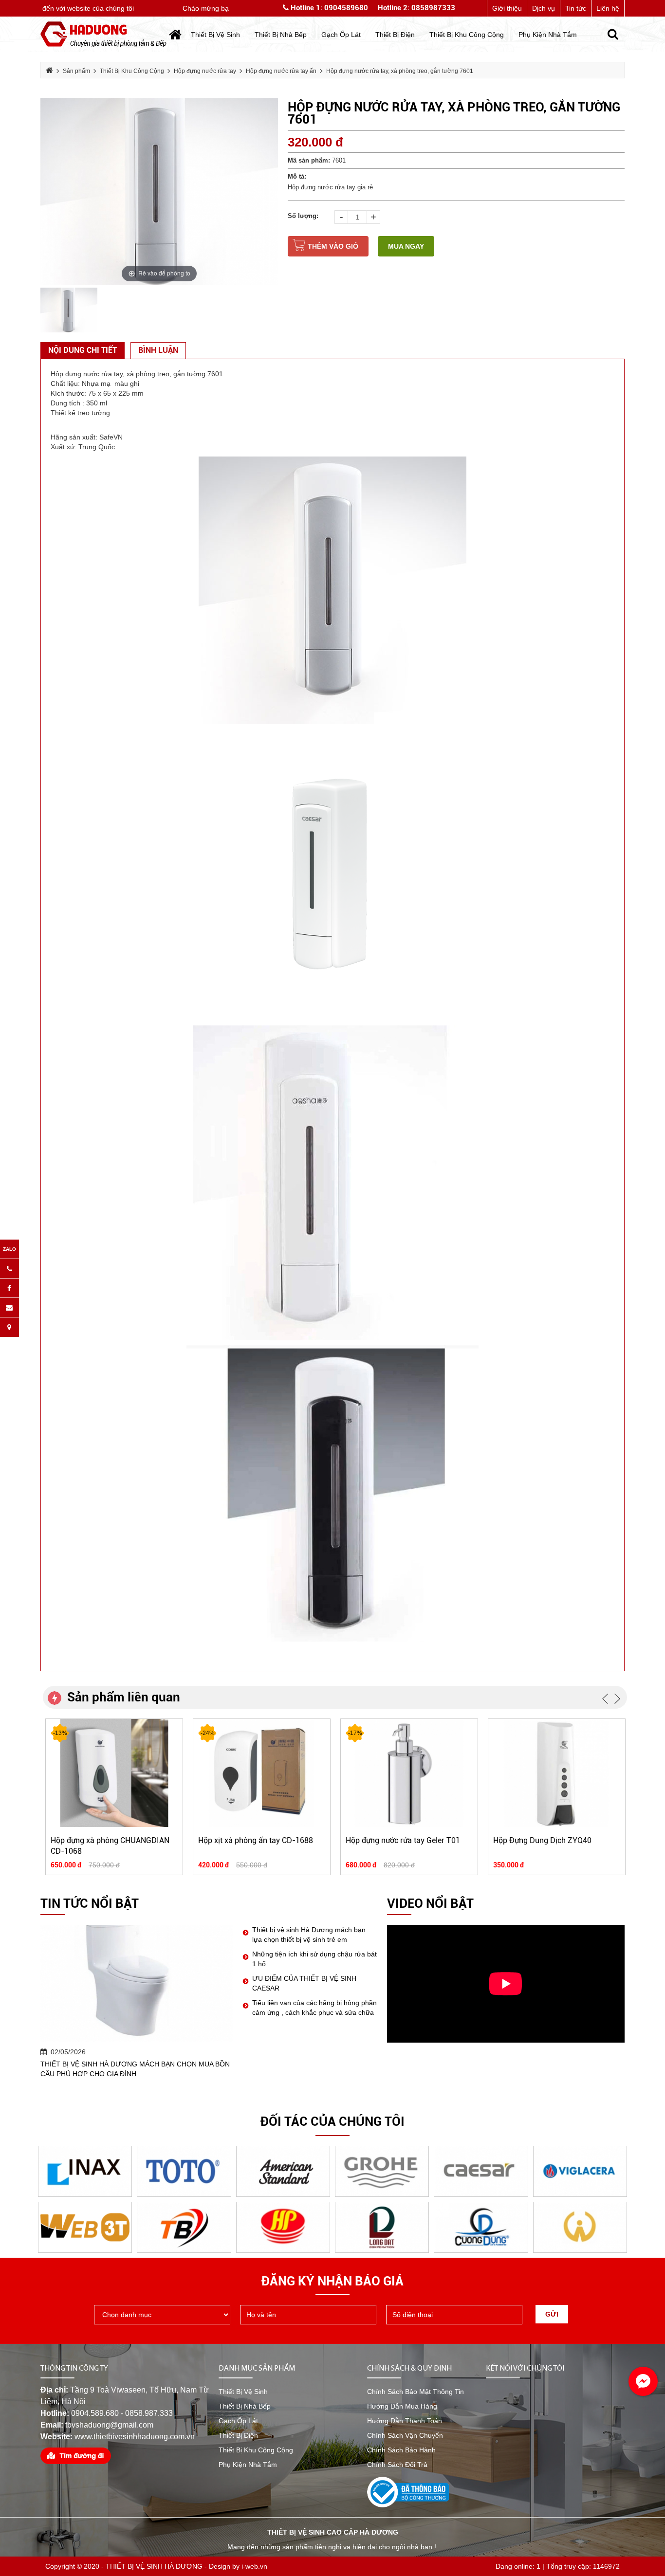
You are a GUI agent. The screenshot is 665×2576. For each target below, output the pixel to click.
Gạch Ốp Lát (238, 2421)
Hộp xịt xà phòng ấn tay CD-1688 (256, 1840)
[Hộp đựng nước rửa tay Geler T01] (409, 1772)
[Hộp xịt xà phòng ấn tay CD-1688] (262, 1772)
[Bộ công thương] (408, 2491)
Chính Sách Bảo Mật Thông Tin (416, 2392)
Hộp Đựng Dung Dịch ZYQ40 (542, 1840)
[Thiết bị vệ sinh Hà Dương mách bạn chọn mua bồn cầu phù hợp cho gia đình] (137, 1983)
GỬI (552, 2314)
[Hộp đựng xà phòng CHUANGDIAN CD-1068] (114, 1772)
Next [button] (617, 1699)
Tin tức (576, 8)
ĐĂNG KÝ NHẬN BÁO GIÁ (332, 2281)
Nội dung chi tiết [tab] (83, 350)
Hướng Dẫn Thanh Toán (405, 2421)
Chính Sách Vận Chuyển (405, 2435)
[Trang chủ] (175, 35)
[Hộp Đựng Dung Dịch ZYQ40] (557, 1772)
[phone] (454, 2315)
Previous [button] (605, 1699)
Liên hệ (608, 8)
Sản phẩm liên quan (124, 1697)
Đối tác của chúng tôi (332, 2121)
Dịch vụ (544, 8)
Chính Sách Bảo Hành (401, 2450)
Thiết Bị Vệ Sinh (243, 2392)
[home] (103, 34)
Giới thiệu (507, 8)
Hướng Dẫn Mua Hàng (402, 2406)
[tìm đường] (76, 2455)
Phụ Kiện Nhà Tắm (248, 2465)
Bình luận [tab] (158, 350)
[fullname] (308, 2315)
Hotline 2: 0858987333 (416, 8)
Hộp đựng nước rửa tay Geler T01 (403, 1840)
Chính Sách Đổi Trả (397, 2465)
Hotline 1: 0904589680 (328, 8)
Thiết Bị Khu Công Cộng (256, 2450)
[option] (159, 192)
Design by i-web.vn (238, 2566)
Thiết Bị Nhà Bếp (245, 2406)
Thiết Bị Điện (238, 2435)
